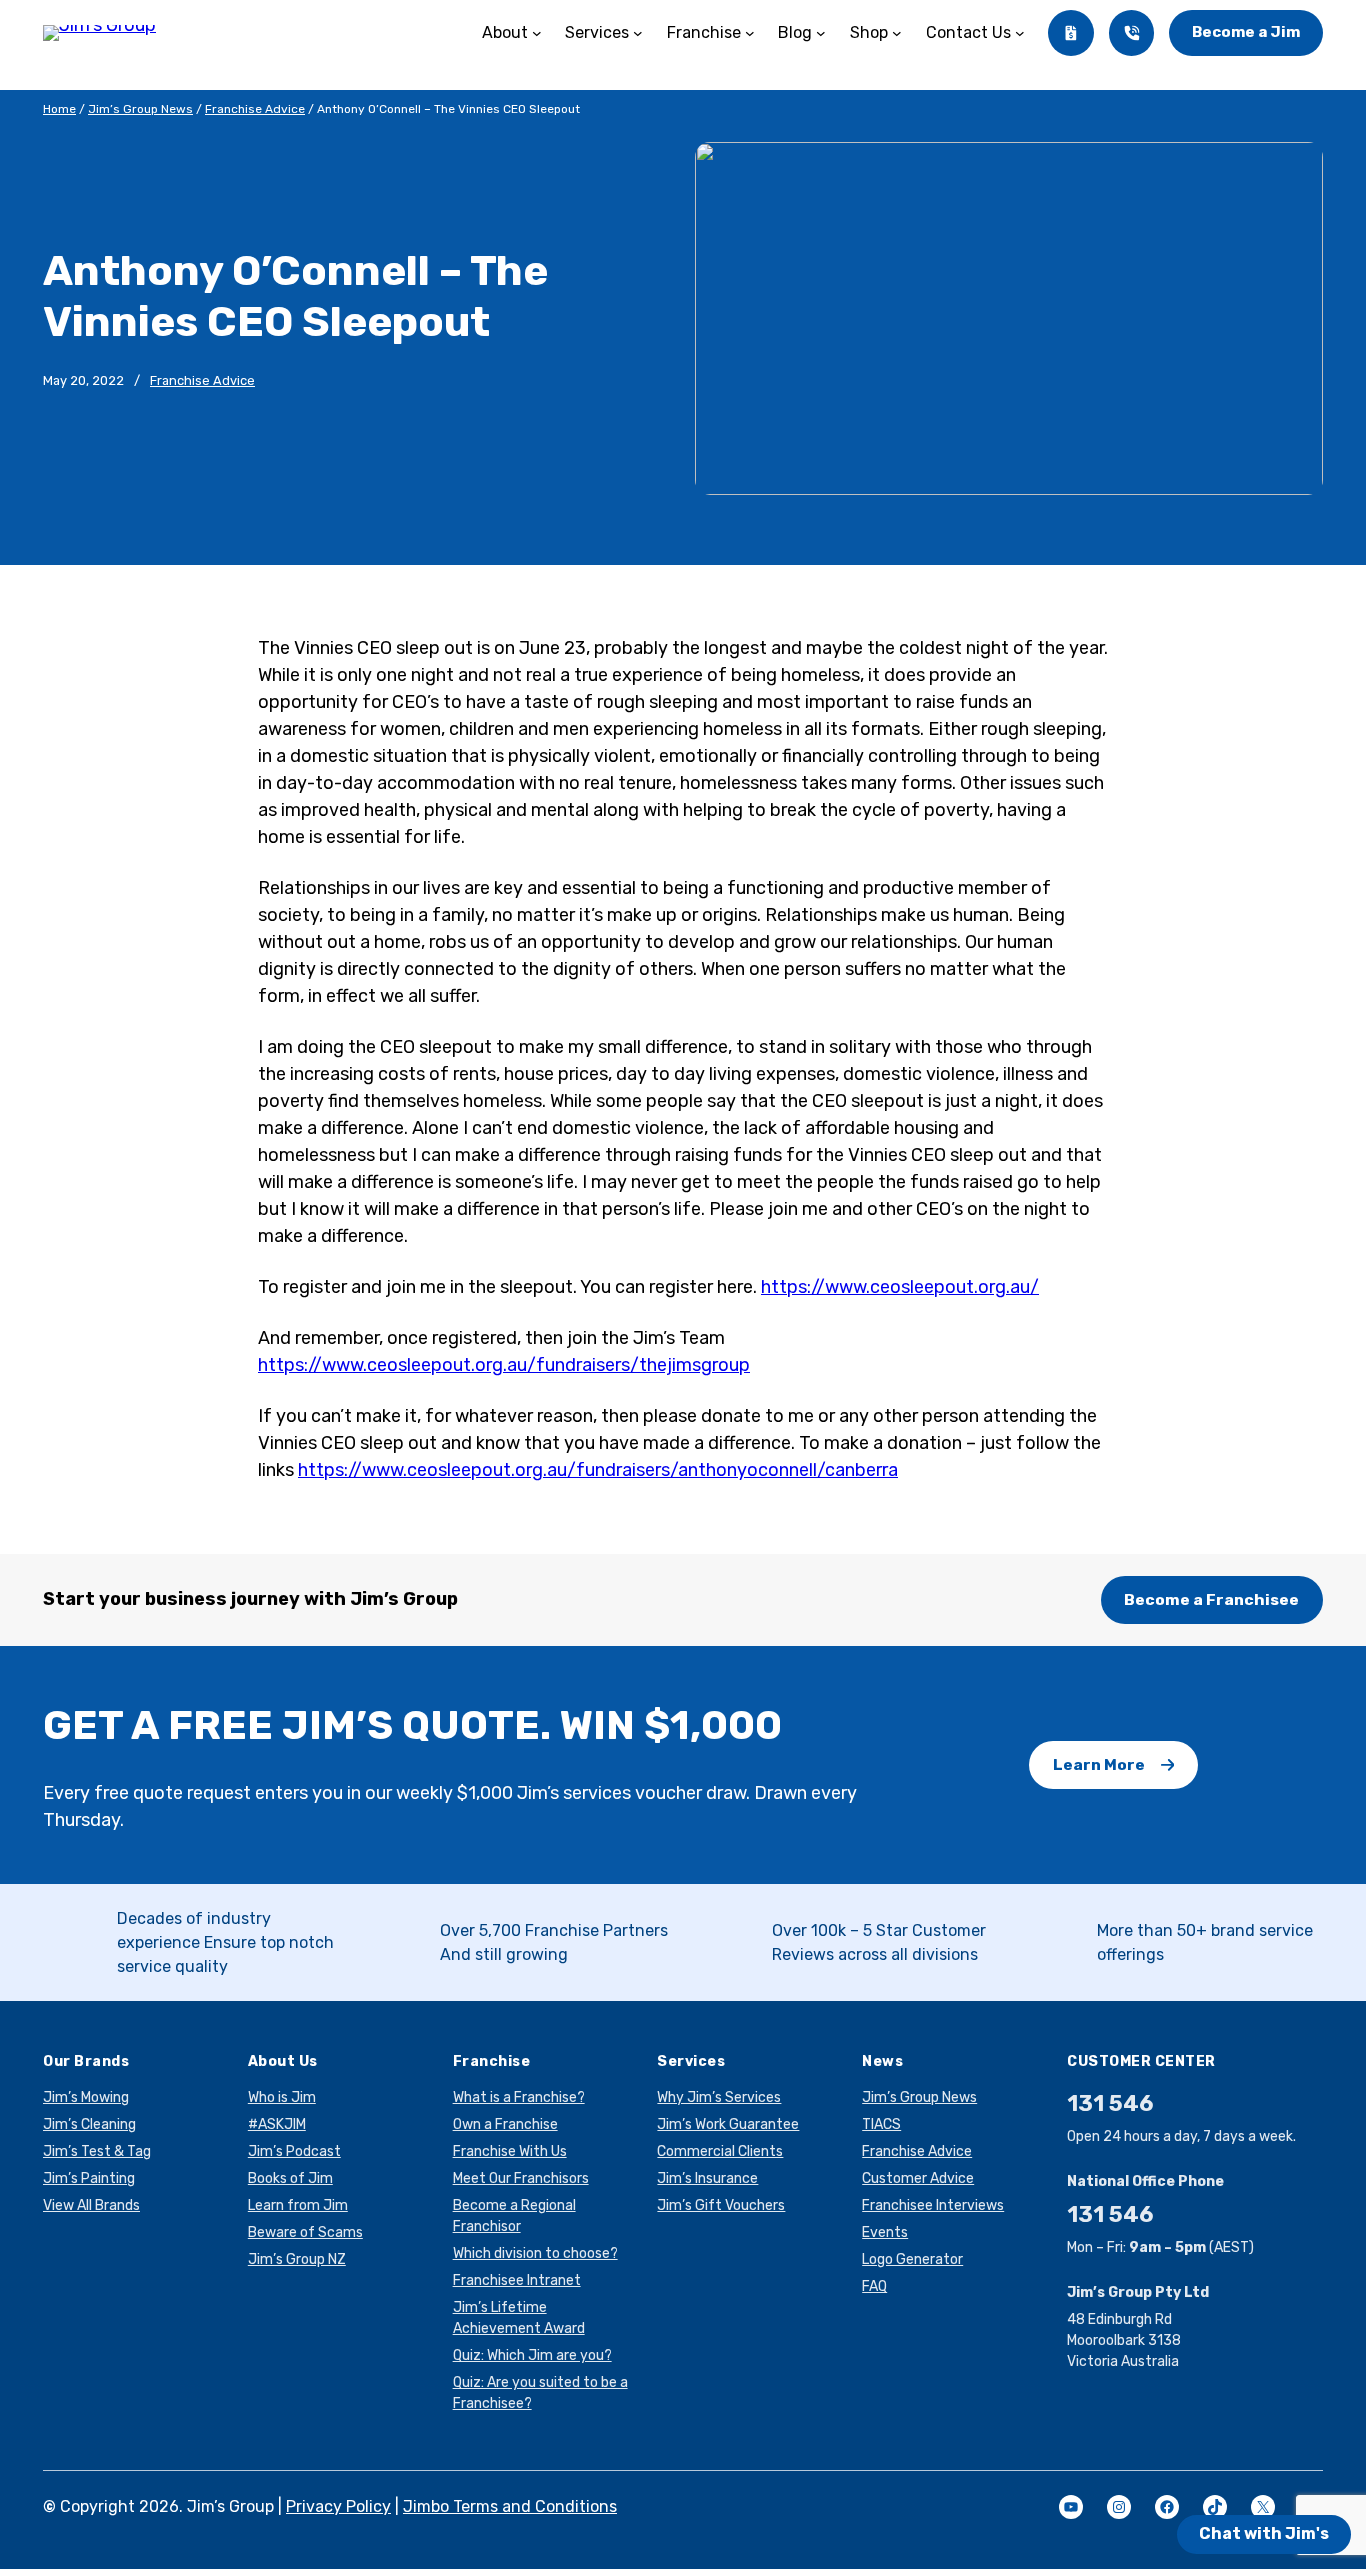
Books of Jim (290, 2178)
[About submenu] (537, 33)
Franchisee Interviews (933, 2205)
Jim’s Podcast (294, 2151)
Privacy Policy (338, 2506)
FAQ (874, 2286)
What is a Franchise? (519, 2097)
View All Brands (91, 2205)
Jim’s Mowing (86, 2097)
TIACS (881, 2124)
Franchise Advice (255, 109)
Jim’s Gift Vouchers (721, 2205)
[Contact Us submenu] (1020, 33)
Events (885, 2232)
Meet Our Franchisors (521, 2178)
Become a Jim (1246, 32)
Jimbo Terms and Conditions (510, 2506)
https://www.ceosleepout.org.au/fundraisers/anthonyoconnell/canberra (598, 1470)
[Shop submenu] (897, 33)
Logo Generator (912, 2259)
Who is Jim (282, 2097)
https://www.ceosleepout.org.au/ (900, 1287)
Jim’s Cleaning (89, 2124)
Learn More (1099, 1764)
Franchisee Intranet (517, 2280)
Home (59, 109)
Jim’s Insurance (707, 2178)
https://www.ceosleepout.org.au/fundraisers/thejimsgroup (504, 1365)
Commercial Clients (720, 2151)
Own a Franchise (505, 2124)
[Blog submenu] (821, 33)
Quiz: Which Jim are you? (532, 2355)
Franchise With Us (510, 2151)
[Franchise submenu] (750, 33)
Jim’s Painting (89, 2178)
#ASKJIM (277, 2124)
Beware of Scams (305, 2232)
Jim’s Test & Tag (97, 2151)
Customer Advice (918, 2178)
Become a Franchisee (1211, 1599)
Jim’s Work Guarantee (728, 2124)
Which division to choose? (535, 2253)
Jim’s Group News (140, 109)
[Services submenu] (638, 33)
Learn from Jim (298, 2205)
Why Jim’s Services (719, 2097)
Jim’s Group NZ (297, 2259)
